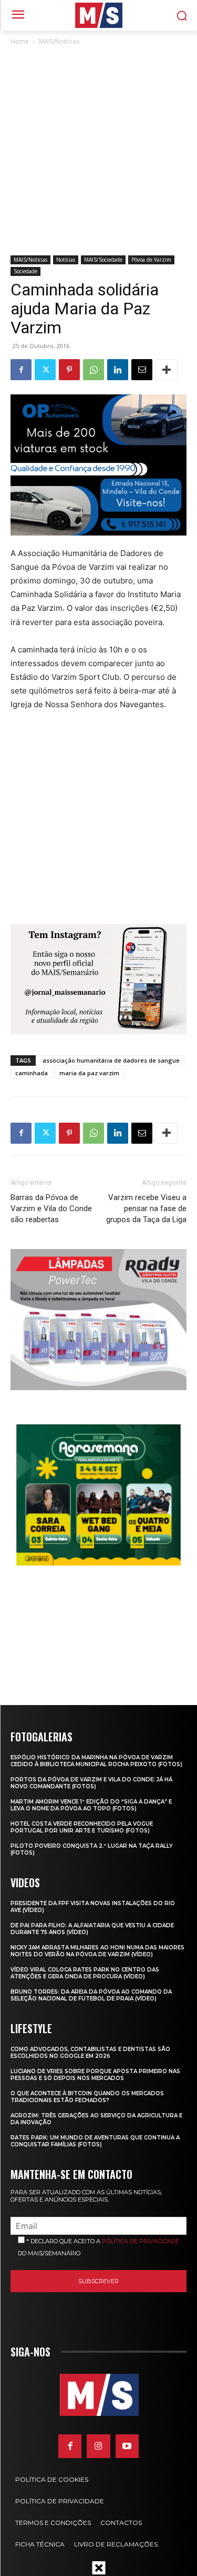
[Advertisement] (98, 151)
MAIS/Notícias (59, 41)
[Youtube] (127, 2446)
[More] (167, 370)
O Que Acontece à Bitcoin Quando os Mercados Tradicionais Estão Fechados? (87, 2097)
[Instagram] (98, 2446)
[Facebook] (21, 370)
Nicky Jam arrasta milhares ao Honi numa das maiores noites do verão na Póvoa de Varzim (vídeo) (97, 1951)
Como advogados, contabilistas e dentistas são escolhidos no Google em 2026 (90, 2053)
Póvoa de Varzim (151, 260)
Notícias (66, 260)
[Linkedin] (118, 370)
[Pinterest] (69, 370)
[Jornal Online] (98, 15)
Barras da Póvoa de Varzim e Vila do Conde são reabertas (51, 1208)
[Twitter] (45, 370)
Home (20, 41)
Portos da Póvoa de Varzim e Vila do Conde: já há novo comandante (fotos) (91, 1783)
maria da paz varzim (89, 1073)
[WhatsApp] (94, 370)
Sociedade (25, 271)
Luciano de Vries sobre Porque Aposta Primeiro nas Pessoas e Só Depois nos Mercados (95, 2075)
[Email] (142, 370)
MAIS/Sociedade (103, 260)
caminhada (32, 1073)
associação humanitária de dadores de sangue (111, 1060)
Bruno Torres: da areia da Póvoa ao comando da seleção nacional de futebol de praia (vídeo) (91, 1995)
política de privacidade (141, 2241)
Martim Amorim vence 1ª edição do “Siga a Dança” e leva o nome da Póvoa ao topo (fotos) (91, 1805)
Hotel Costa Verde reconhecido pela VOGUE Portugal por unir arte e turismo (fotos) (82, 1827)
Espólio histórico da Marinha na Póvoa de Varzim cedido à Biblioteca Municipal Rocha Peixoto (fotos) (96, 1761)
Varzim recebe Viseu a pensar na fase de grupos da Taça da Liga (146, 1208)
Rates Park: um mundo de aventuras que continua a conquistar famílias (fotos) (95, 2141)
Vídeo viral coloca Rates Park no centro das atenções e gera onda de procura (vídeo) (85, 1973)
